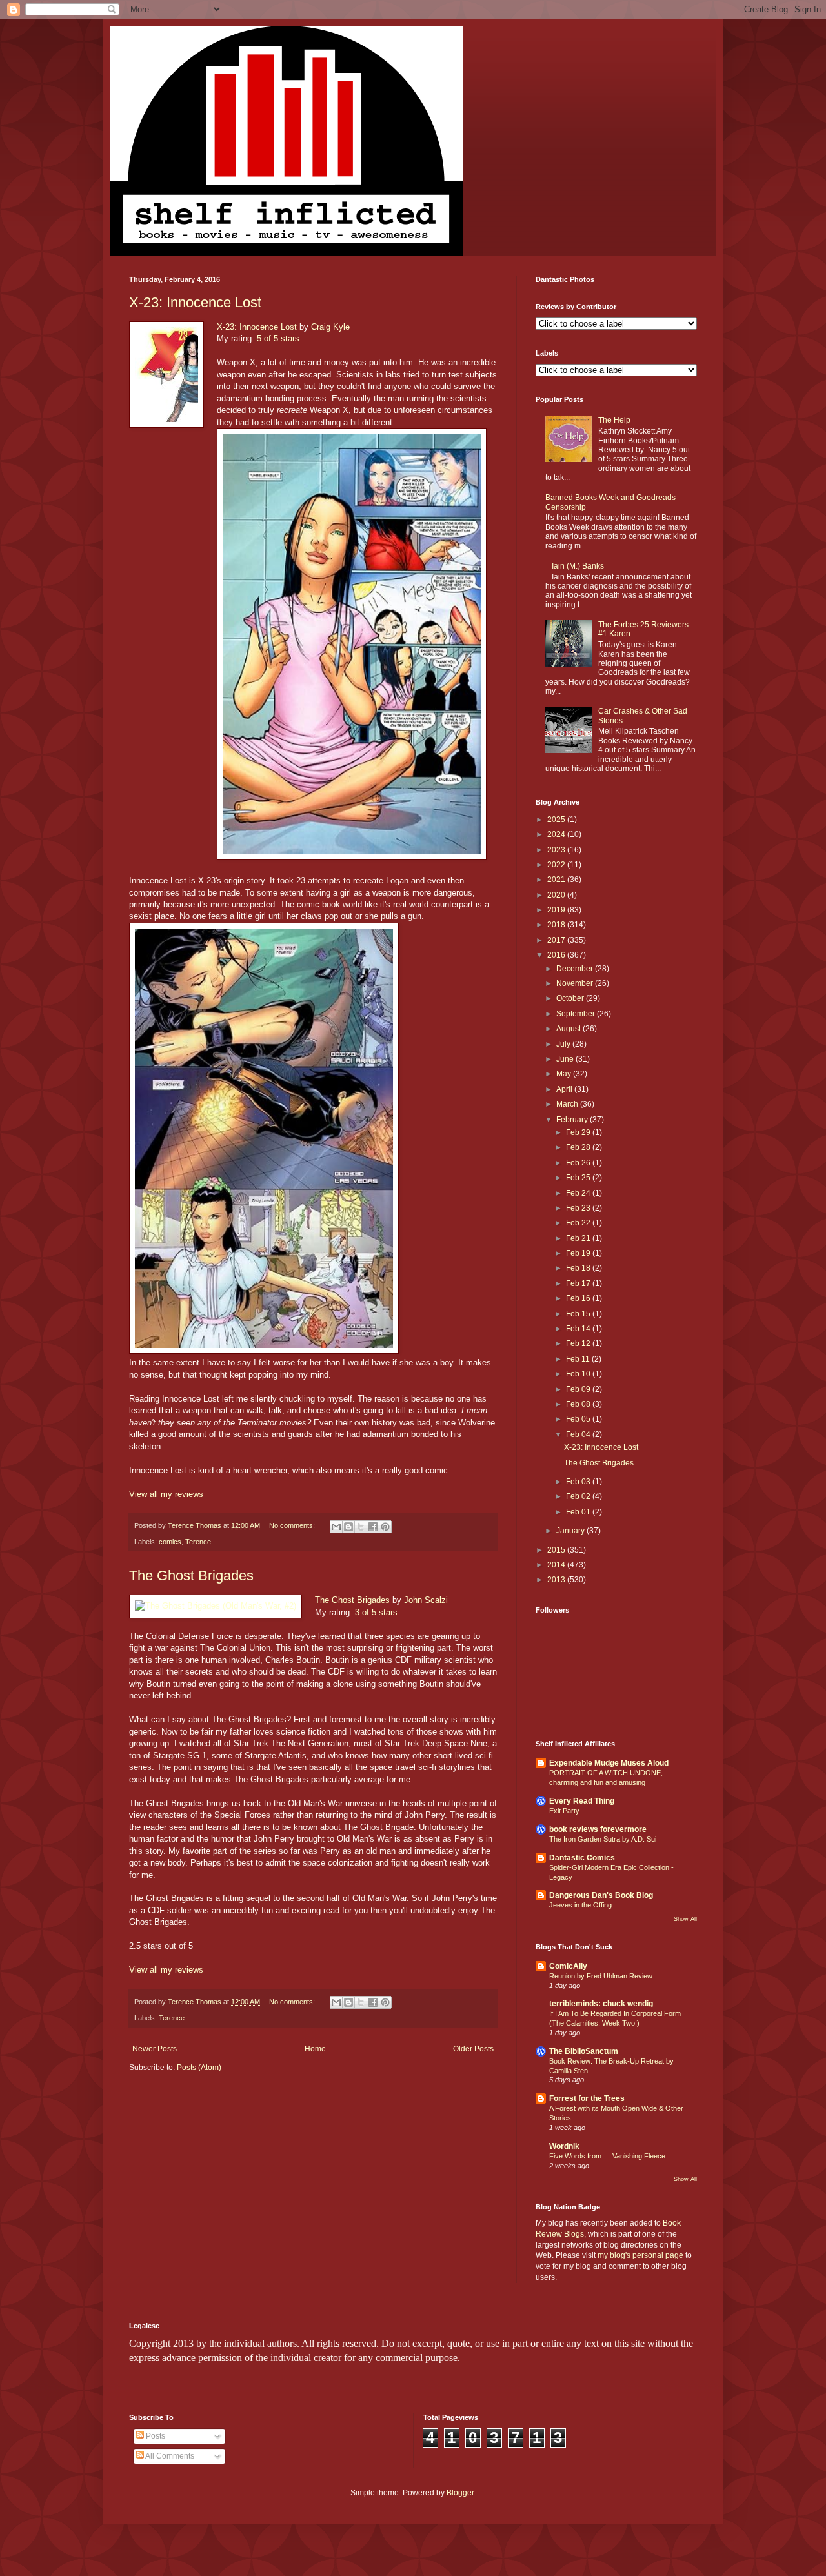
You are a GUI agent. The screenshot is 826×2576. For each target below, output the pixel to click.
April (565, 1089)
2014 (557, 1565)
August (569, 1029)
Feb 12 (579, 1343)
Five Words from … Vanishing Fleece (607, 2156)
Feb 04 (579, 1434)
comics (170, 1542)
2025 (557, 820)
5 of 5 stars (278, 338)
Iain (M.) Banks (578, 566)
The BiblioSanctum (584, 2051)
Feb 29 (579, 1132)
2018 (557, 925)
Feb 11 (579, 1359)
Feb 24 (579, 1193)
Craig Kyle (330, 327)
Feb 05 (579, 1419)
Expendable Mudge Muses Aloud (609, 1763)
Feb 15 (579, 1314)
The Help (614, 420)
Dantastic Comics (582, 1858)
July (564, 1044)
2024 (557, 834)
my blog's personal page (640, 2255)
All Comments (169, 2456)
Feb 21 (579, 1238)
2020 (557, 895)
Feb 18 (579, 1268)
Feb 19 (579, 1253)
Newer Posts (155, 2049)
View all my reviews (166, 1494)
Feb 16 (579, 1298)
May (565, 1074)
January (571, 1531)
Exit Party (564, 1811)
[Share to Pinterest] (385, 1527)
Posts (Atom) (199, 2068)
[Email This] (336, 1527)
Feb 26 (579, 1163)
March (568, 1104)
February (573, 1120)
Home (315, 2049)
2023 (557, 850)
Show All (685, 1919)
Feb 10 (579, 1374)
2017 (557, 940)
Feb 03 (579, 1482)
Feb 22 (579, 1223)
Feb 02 (579, 1496)
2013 (557, 1580)
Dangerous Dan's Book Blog (601, 1895)
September (577, 1014)
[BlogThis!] (348, 1527)
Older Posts (473, 2049)
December (576, 969)
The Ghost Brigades (191, 1575)
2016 (557, 955)
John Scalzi (426, 1600)
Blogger (460, 2493)
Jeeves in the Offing (580, 1905)
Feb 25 (579, 1178)
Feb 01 (579, 1512)
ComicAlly (568, 1966)
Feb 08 (579, 1404)
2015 (557, 1550)
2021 (557, 880)
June (566, 1059)
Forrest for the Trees (587, 2098)
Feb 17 (579, 1283)
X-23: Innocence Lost (195, 302)
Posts (155, 2436)
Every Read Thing (582, 1801)
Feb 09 (579, 1389)
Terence (198, 1542)
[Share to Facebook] (373, 1527)
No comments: (293, 1525)
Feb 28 (579, 1147)
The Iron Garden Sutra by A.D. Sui (603, 1839)
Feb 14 (579, 1329)
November (576, 983)
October (571, 998)
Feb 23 (579, 1208)
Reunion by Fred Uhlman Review (601, 1976)
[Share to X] (361, 1527)
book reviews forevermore (598, 1829)
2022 (557, 865)
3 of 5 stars (376, 1612)
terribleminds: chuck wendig (601, 2004)
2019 (557, 910)
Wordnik (564, 2146)
